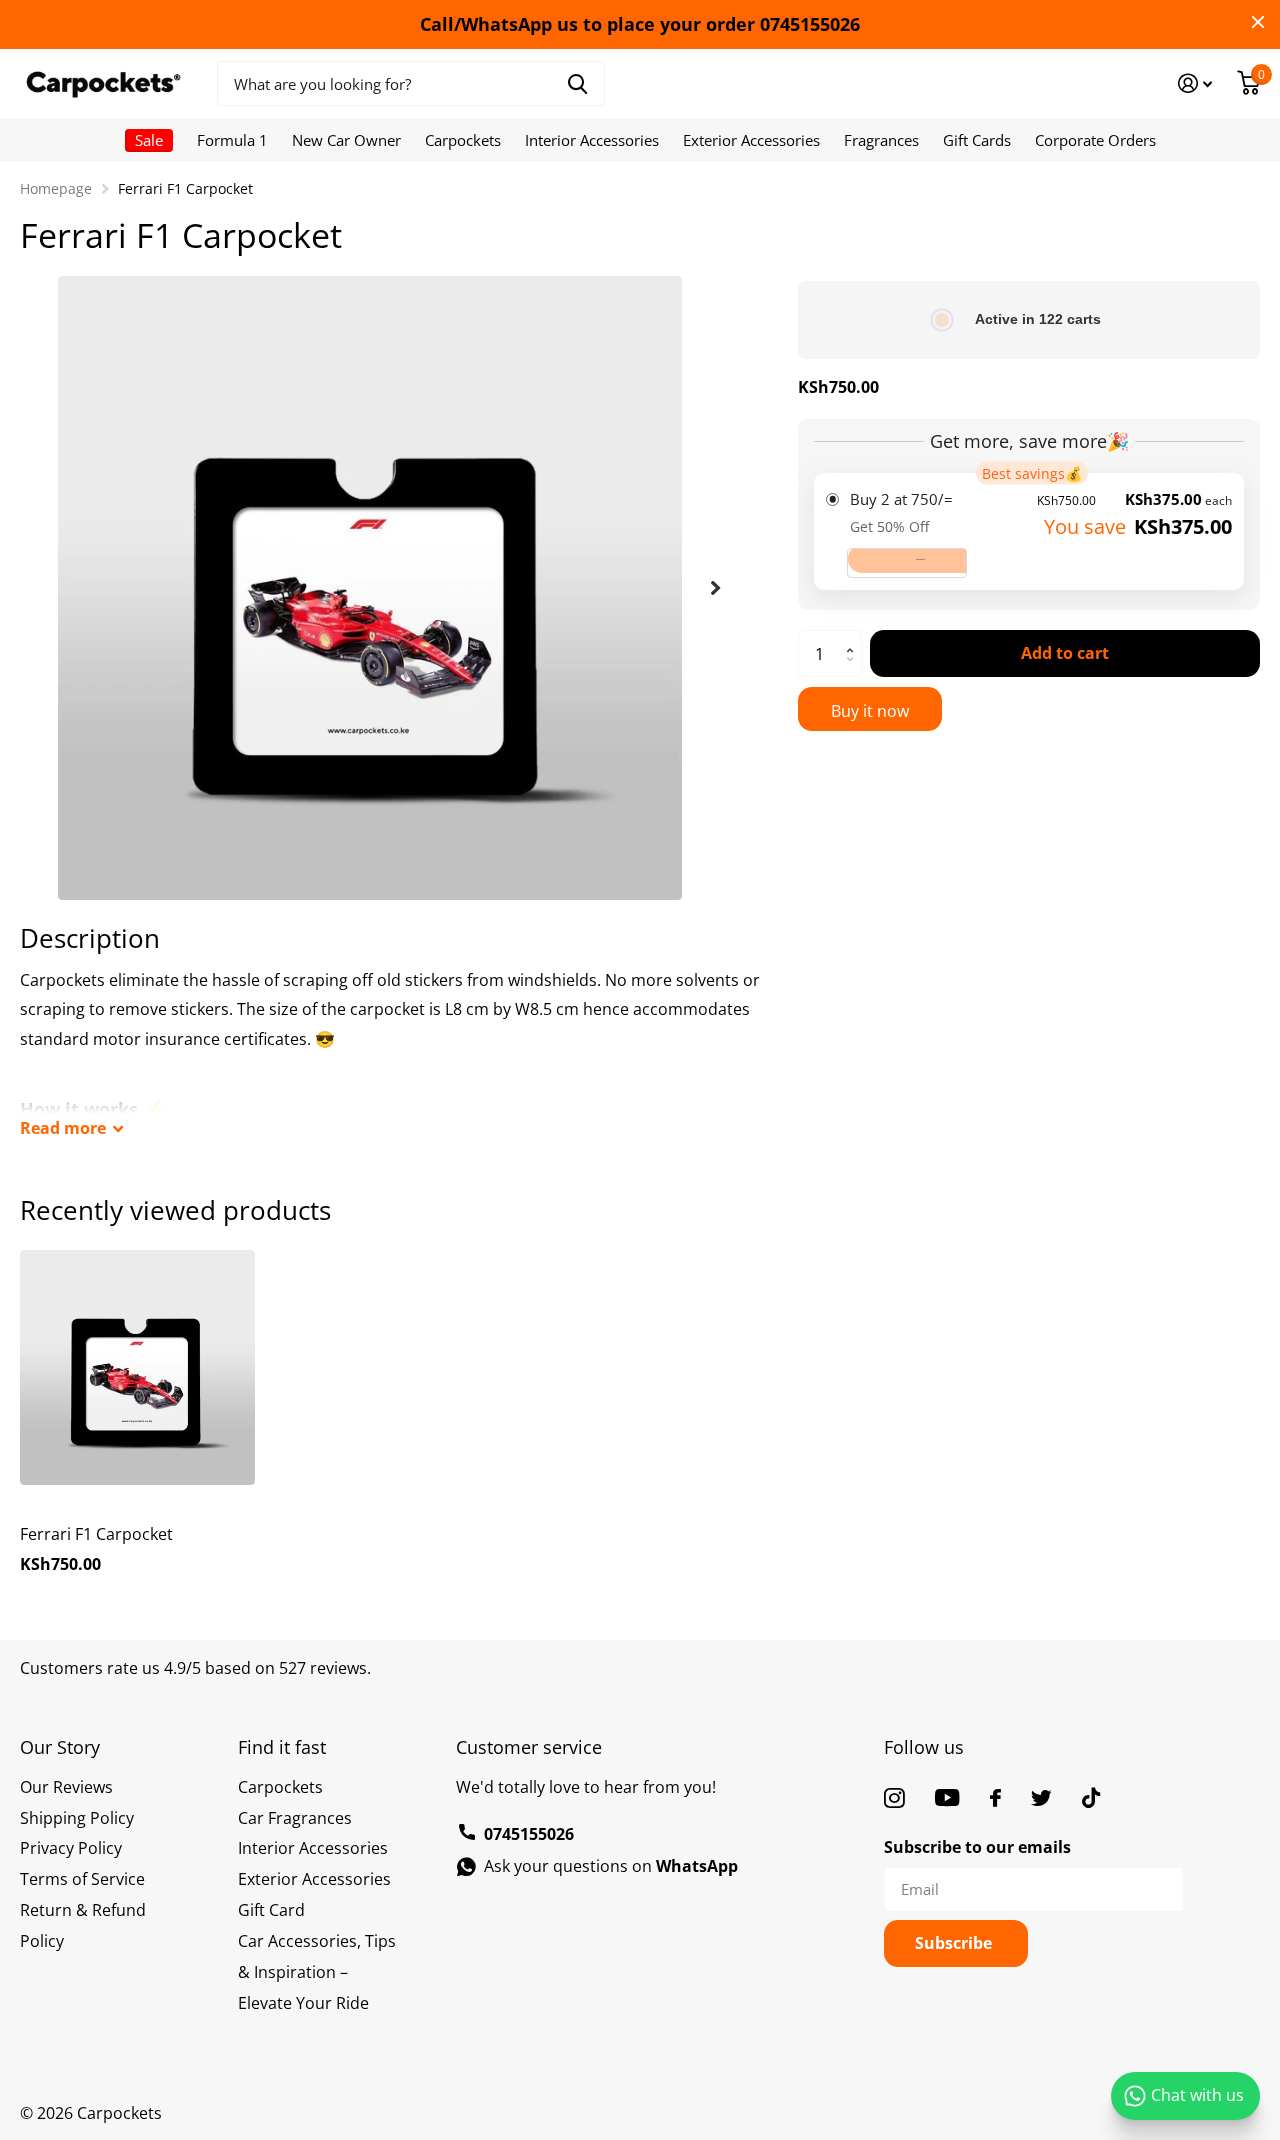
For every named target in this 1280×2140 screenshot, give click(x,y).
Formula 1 (232, 140)
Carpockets (463, 140)
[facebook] (995, 1798)
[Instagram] (894, 1798)
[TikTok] (1091, 1798)
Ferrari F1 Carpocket (96, 1534)
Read (63, 1128)
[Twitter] (1041, 1798)
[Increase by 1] (854, 637)
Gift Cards (977, 140)
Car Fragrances (295, 1818)
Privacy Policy (71, 1848)
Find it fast (282, 1747)
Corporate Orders (1095, 140)
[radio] (1029, 531)
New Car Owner (346, 140)
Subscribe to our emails (977, 1847)
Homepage (56, 188)
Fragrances (881, 140)
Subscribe (955, 1943)
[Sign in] (1195, 83)
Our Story (60, 1747)
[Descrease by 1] (854, 671)
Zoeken (577, 83)
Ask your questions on (611, 1866)
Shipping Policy (77, 1818)
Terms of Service (82, 1879)
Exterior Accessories (751, 140)
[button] (715, 588)
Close (1258, 22)
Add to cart (1065, 653)
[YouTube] (947, 1798)
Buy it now (870, 711)
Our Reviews (66, 1787)
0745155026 (529, 1834)
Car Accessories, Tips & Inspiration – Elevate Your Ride (317, 1972)
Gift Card (271, 1910)
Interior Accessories (592, 140)
